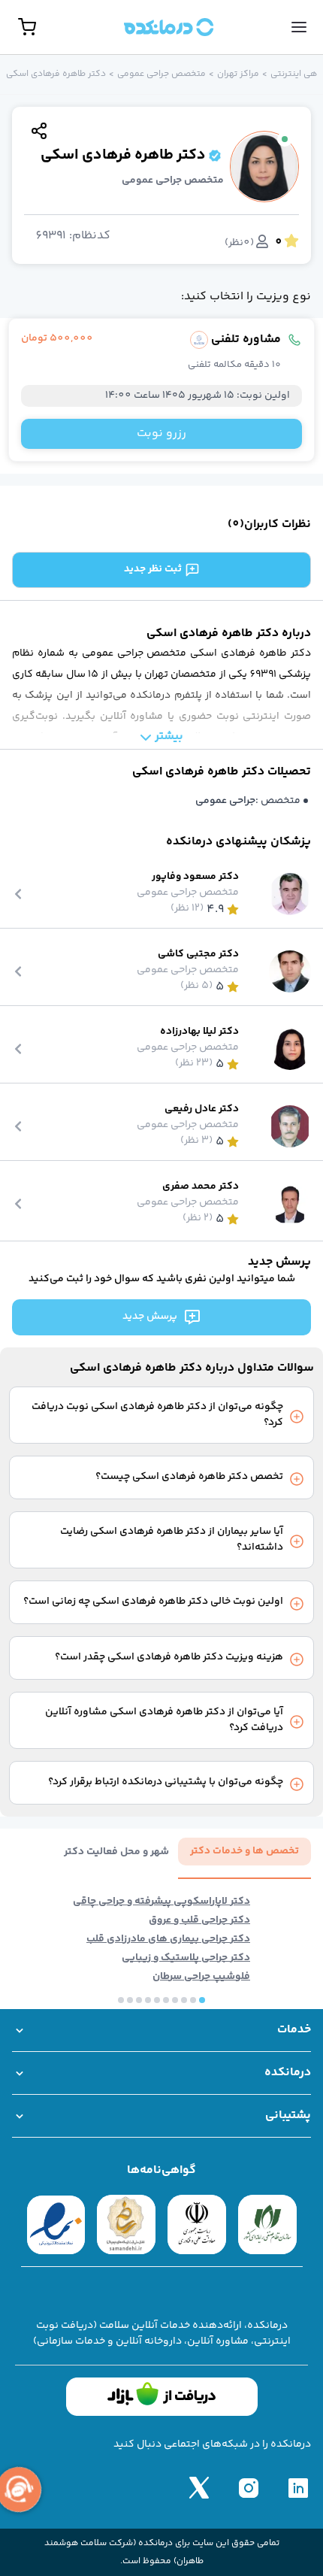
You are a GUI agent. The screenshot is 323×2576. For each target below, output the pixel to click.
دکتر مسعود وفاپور (195, 877)
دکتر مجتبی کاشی (198, 955)
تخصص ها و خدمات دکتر (245, 1851)
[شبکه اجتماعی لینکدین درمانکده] (298, 2487)
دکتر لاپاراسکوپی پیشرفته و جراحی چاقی (161, 1902)
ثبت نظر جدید (153, 569)
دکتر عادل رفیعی (202, 1109)
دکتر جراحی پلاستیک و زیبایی (186, 1958)
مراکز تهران (238, 74)
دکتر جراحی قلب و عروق (199, 1921)
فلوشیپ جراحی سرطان (201, 1977)
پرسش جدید (150, 1317)
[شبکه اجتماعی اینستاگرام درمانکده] (249, 2487)
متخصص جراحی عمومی (161, 74)
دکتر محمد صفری (201, 1187)
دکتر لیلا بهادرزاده (199, 1032)
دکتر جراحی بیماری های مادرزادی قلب (168, 1940)
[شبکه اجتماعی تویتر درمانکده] (199, 2487)
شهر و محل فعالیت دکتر (116, 1852)
